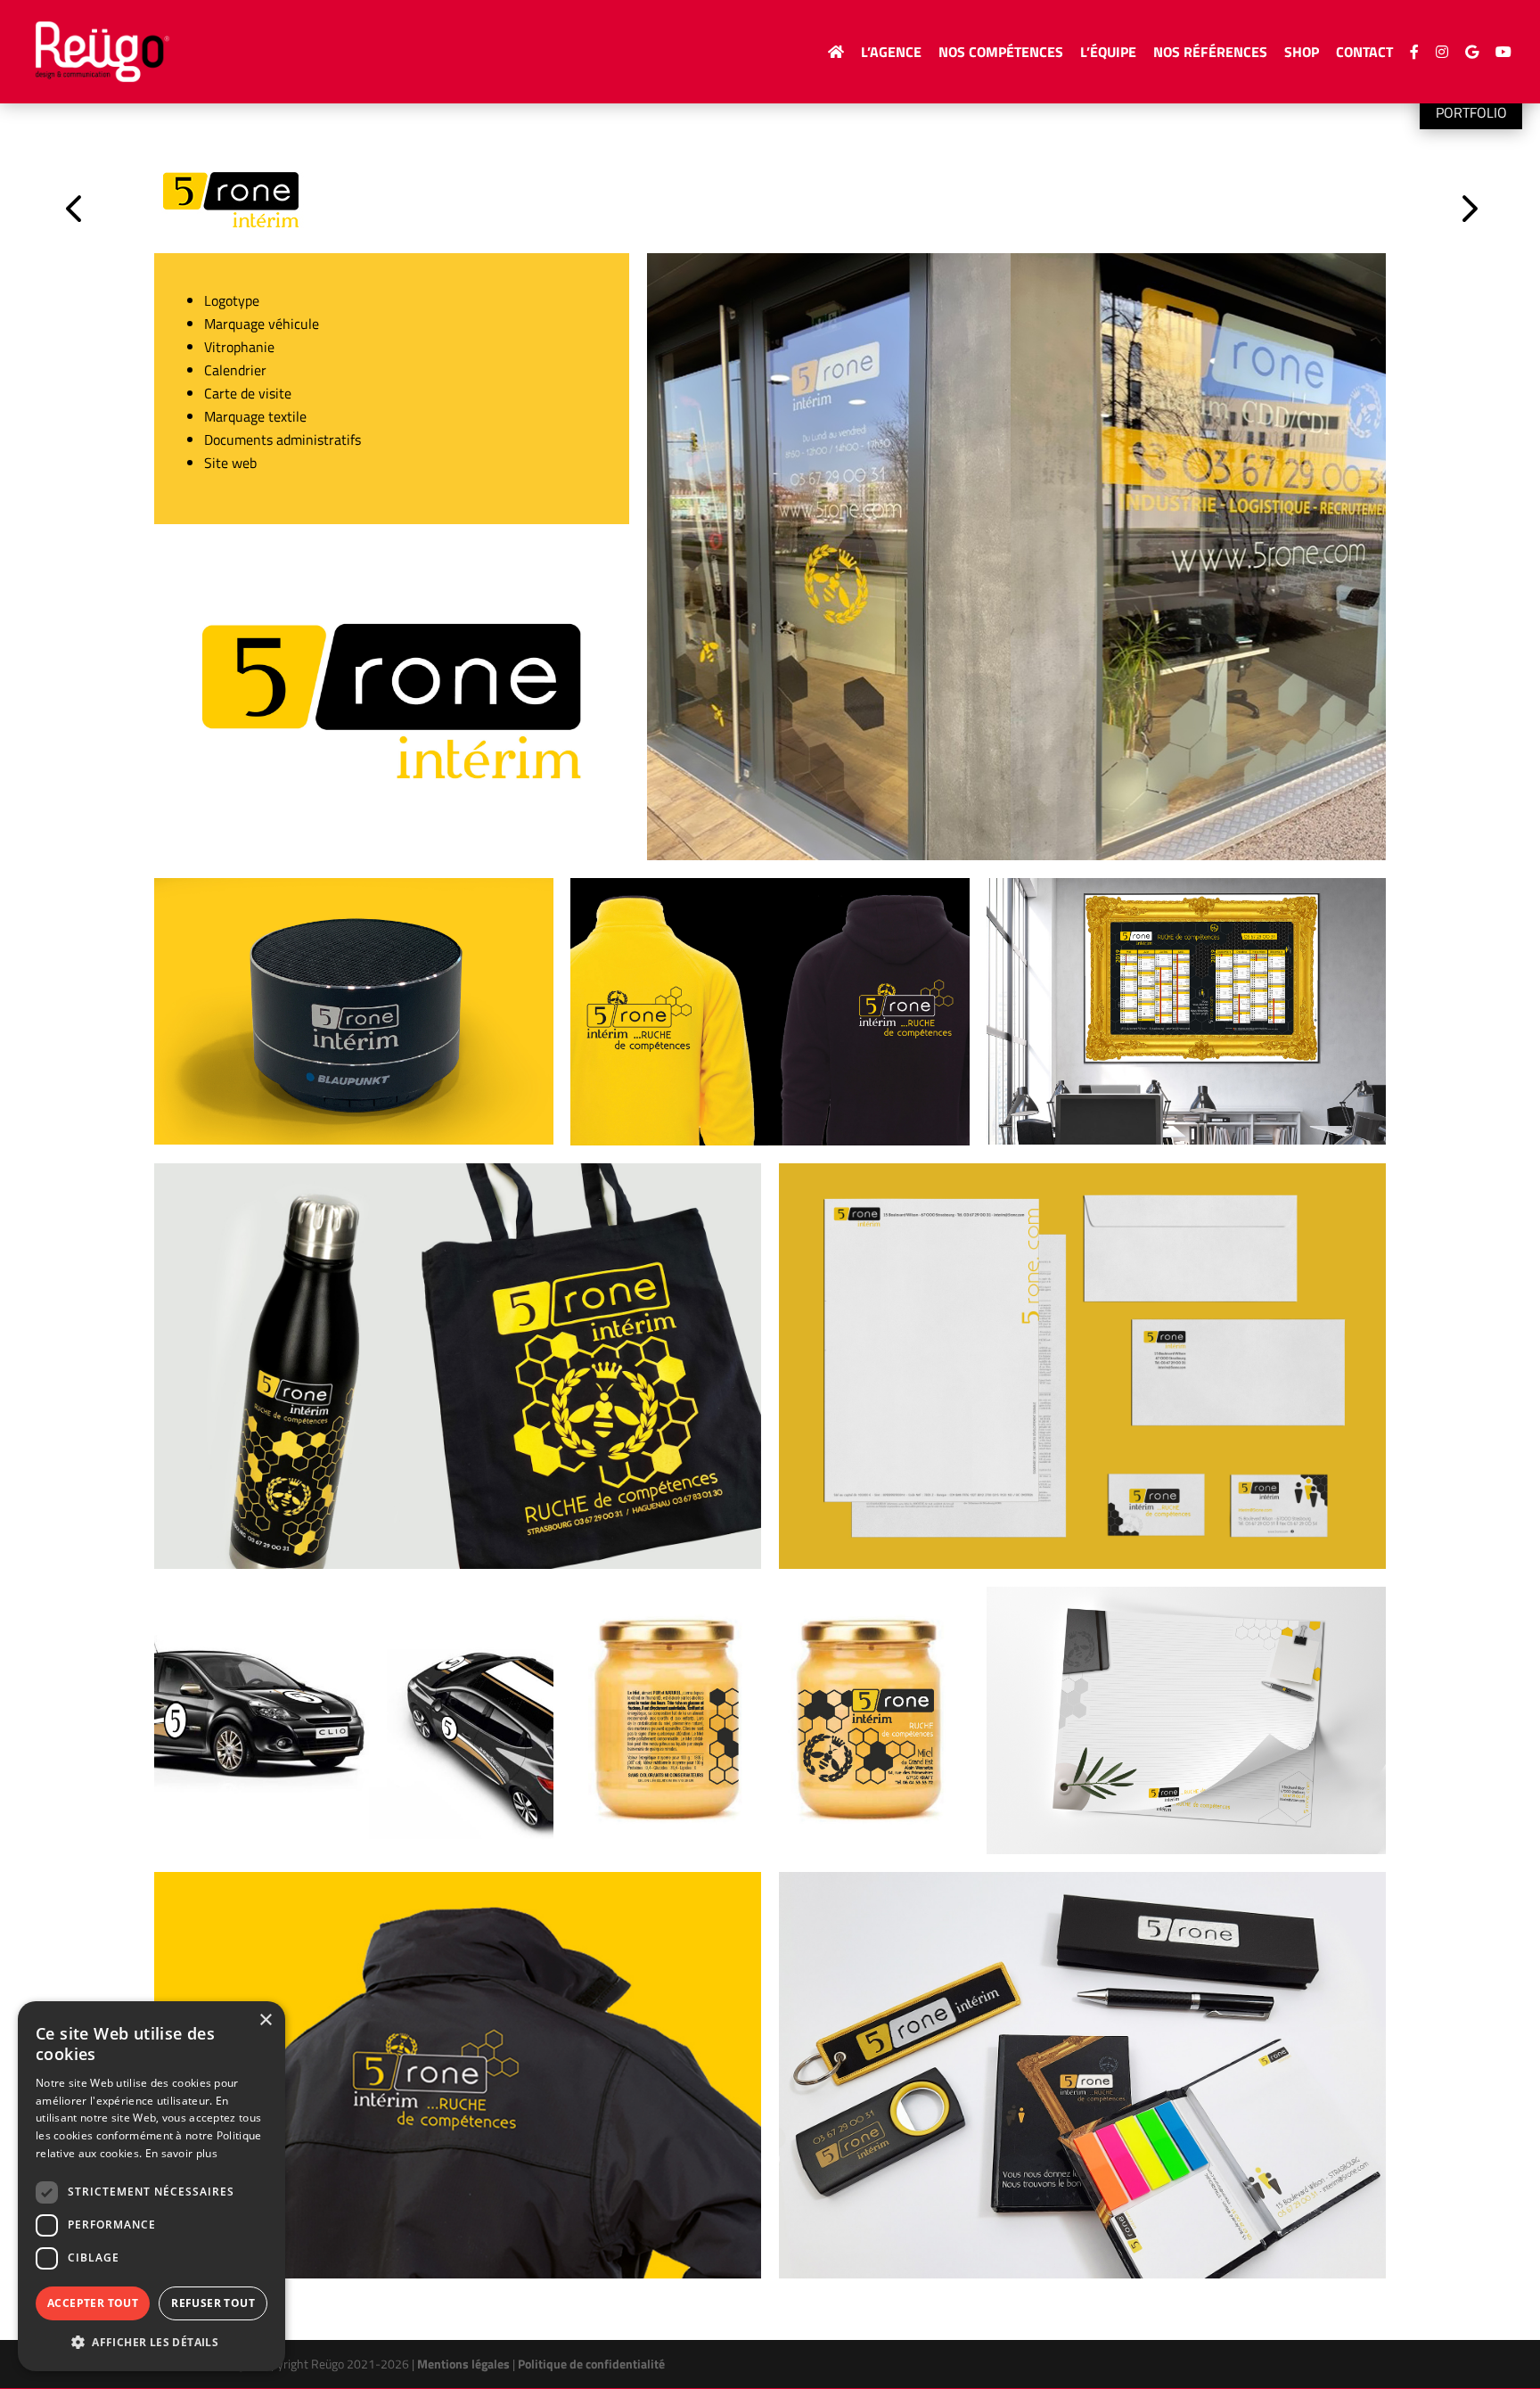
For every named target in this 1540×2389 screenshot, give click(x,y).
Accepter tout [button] (93, 2303)
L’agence (891, 54)
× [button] (265, 2020)
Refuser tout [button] (213, 2303)
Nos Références (1210, 54)
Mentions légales (463, 2364)
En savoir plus (181, 2153)
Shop (1302, 54)
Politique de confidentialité (591, 2364)
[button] (152, 2343)
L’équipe (1108, 54)
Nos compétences (1001, 54)
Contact (1364, 54)
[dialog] (152, 2186)
